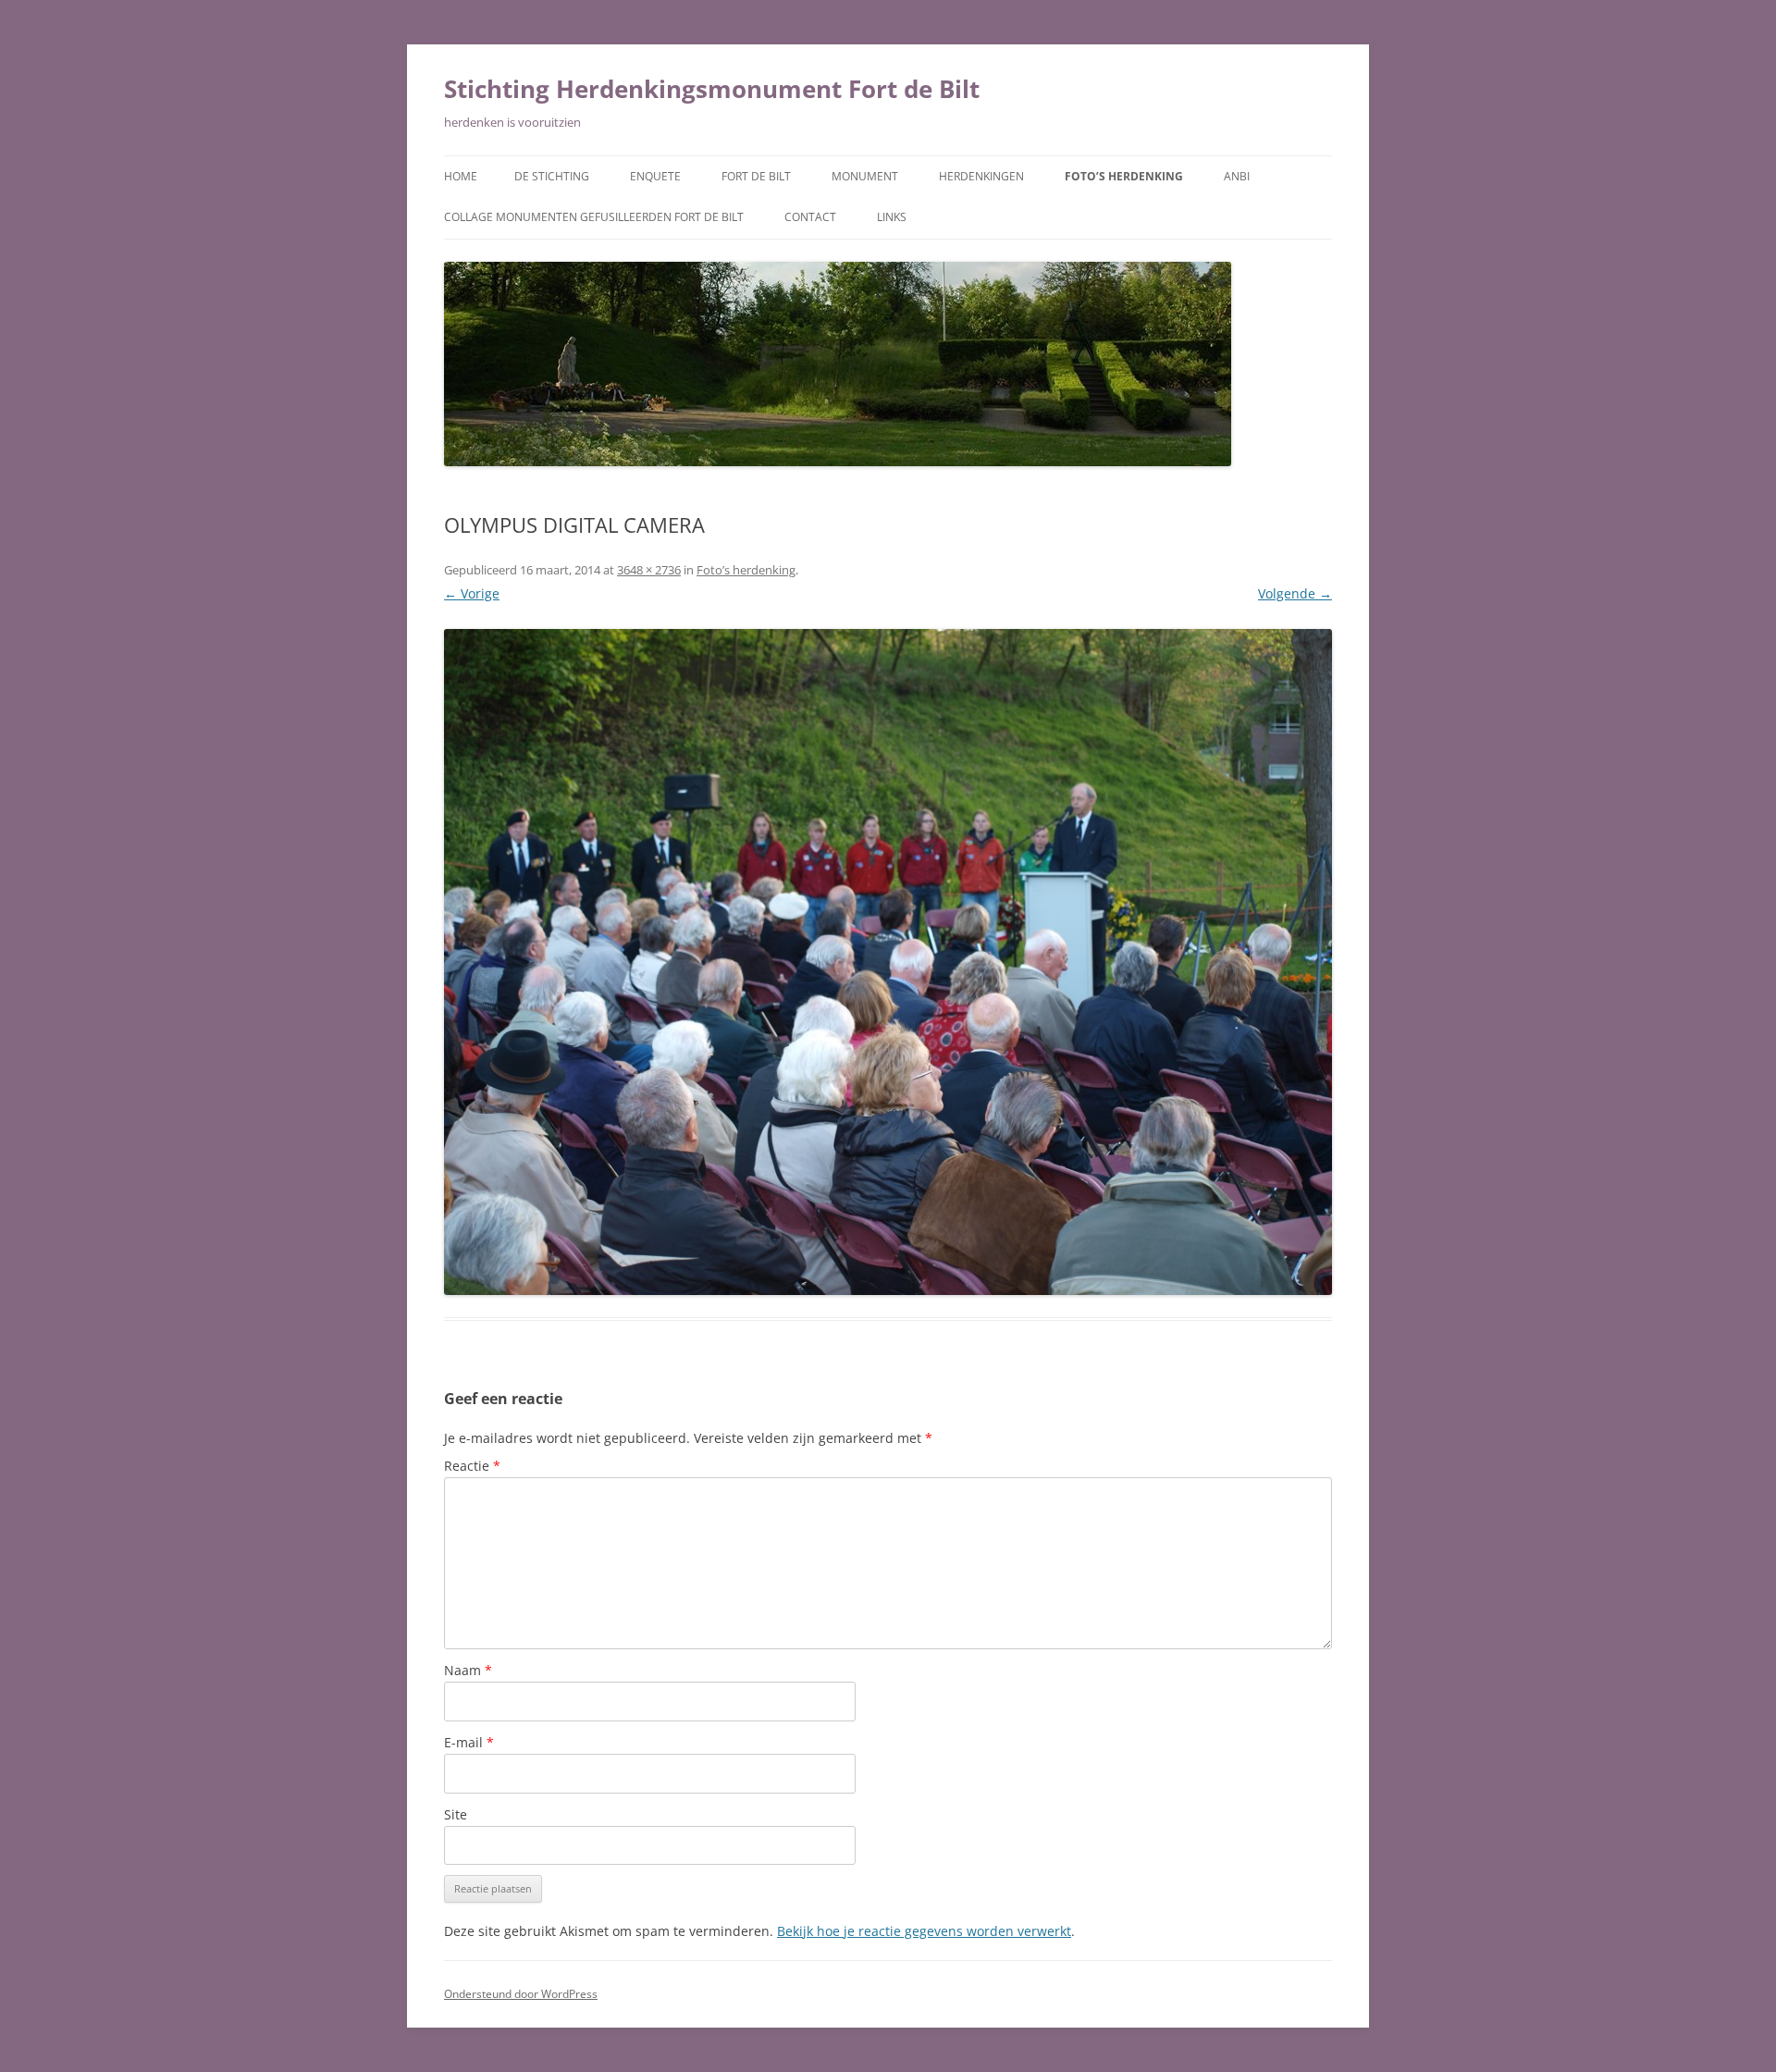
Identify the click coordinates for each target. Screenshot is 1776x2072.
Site (456, 1814)
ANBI (1237, 176)
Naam (468, 1670)
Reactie (472, 1466)
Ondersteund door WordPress (521, 1994)
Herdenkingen (981, 176)
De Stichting (552, 176)
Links (892, 217)
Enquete (655, 176)
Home (461, 176)
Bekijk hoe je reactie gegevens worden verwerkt (924, 1931)
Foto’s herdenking (1124, 176)
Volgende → (1295, 593)
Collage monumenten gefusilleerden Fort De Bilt (594, 217)
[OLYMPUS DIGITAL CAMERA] (888, 962)
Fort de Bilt (756, 176)
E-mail (469, 1742)
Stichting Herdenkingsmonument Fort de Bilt (712, 89)
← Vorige (472, 593)
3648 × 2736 (649, 570)
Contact (810, 217)
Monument (865, 176)
